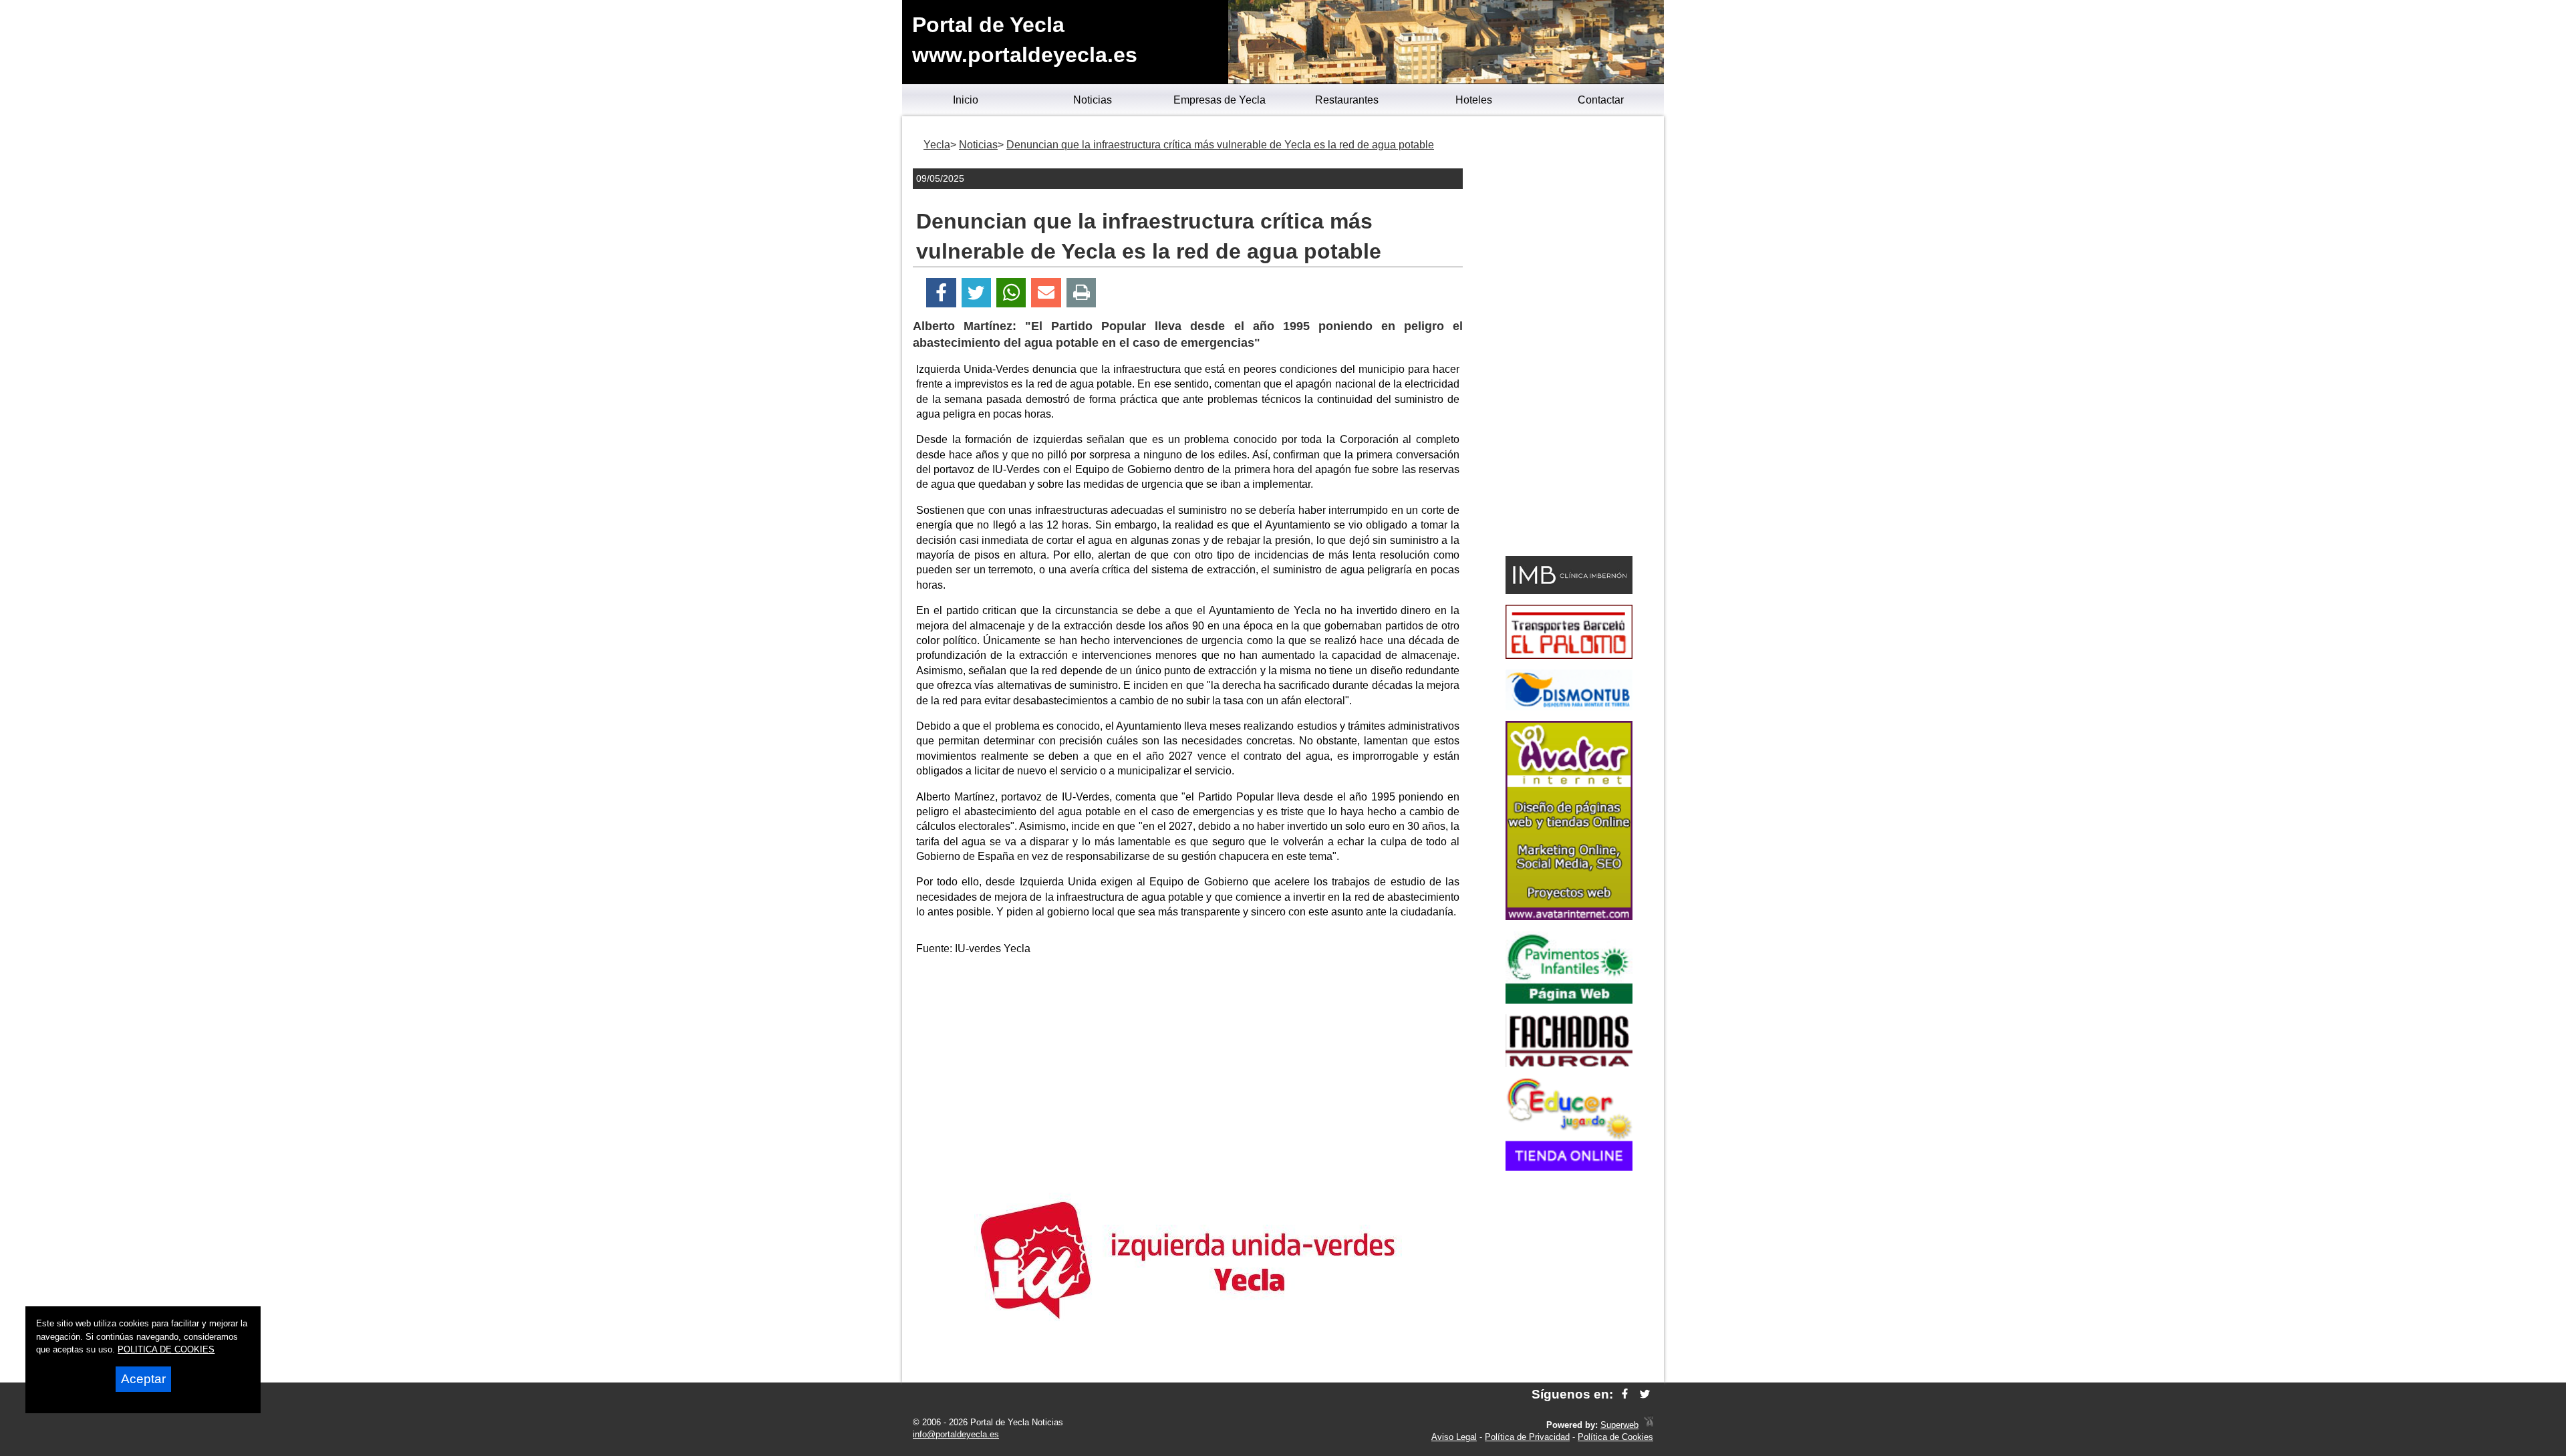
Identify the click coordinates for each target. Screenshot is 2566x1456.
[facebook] (1625, 1394)
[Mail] (1046, 293)
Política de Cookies (1615, 1437)
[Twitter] (976, 293)
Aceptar (143, 1379)
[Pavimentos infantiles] (1569, 1000)
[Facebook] (941, 293)
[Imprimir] (1082, 293)
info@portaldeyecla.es (956, 1434)
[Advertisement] (1188, 1060)
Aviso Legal (1454, 1437)
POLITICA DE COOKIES (166, 1349)
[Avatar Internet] (1569, 916)
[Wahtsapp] (1011, 293)
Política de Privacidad (1527, 1437)
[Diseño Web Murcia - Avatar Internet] (1649, 1425)
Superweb (1619, 1425)
